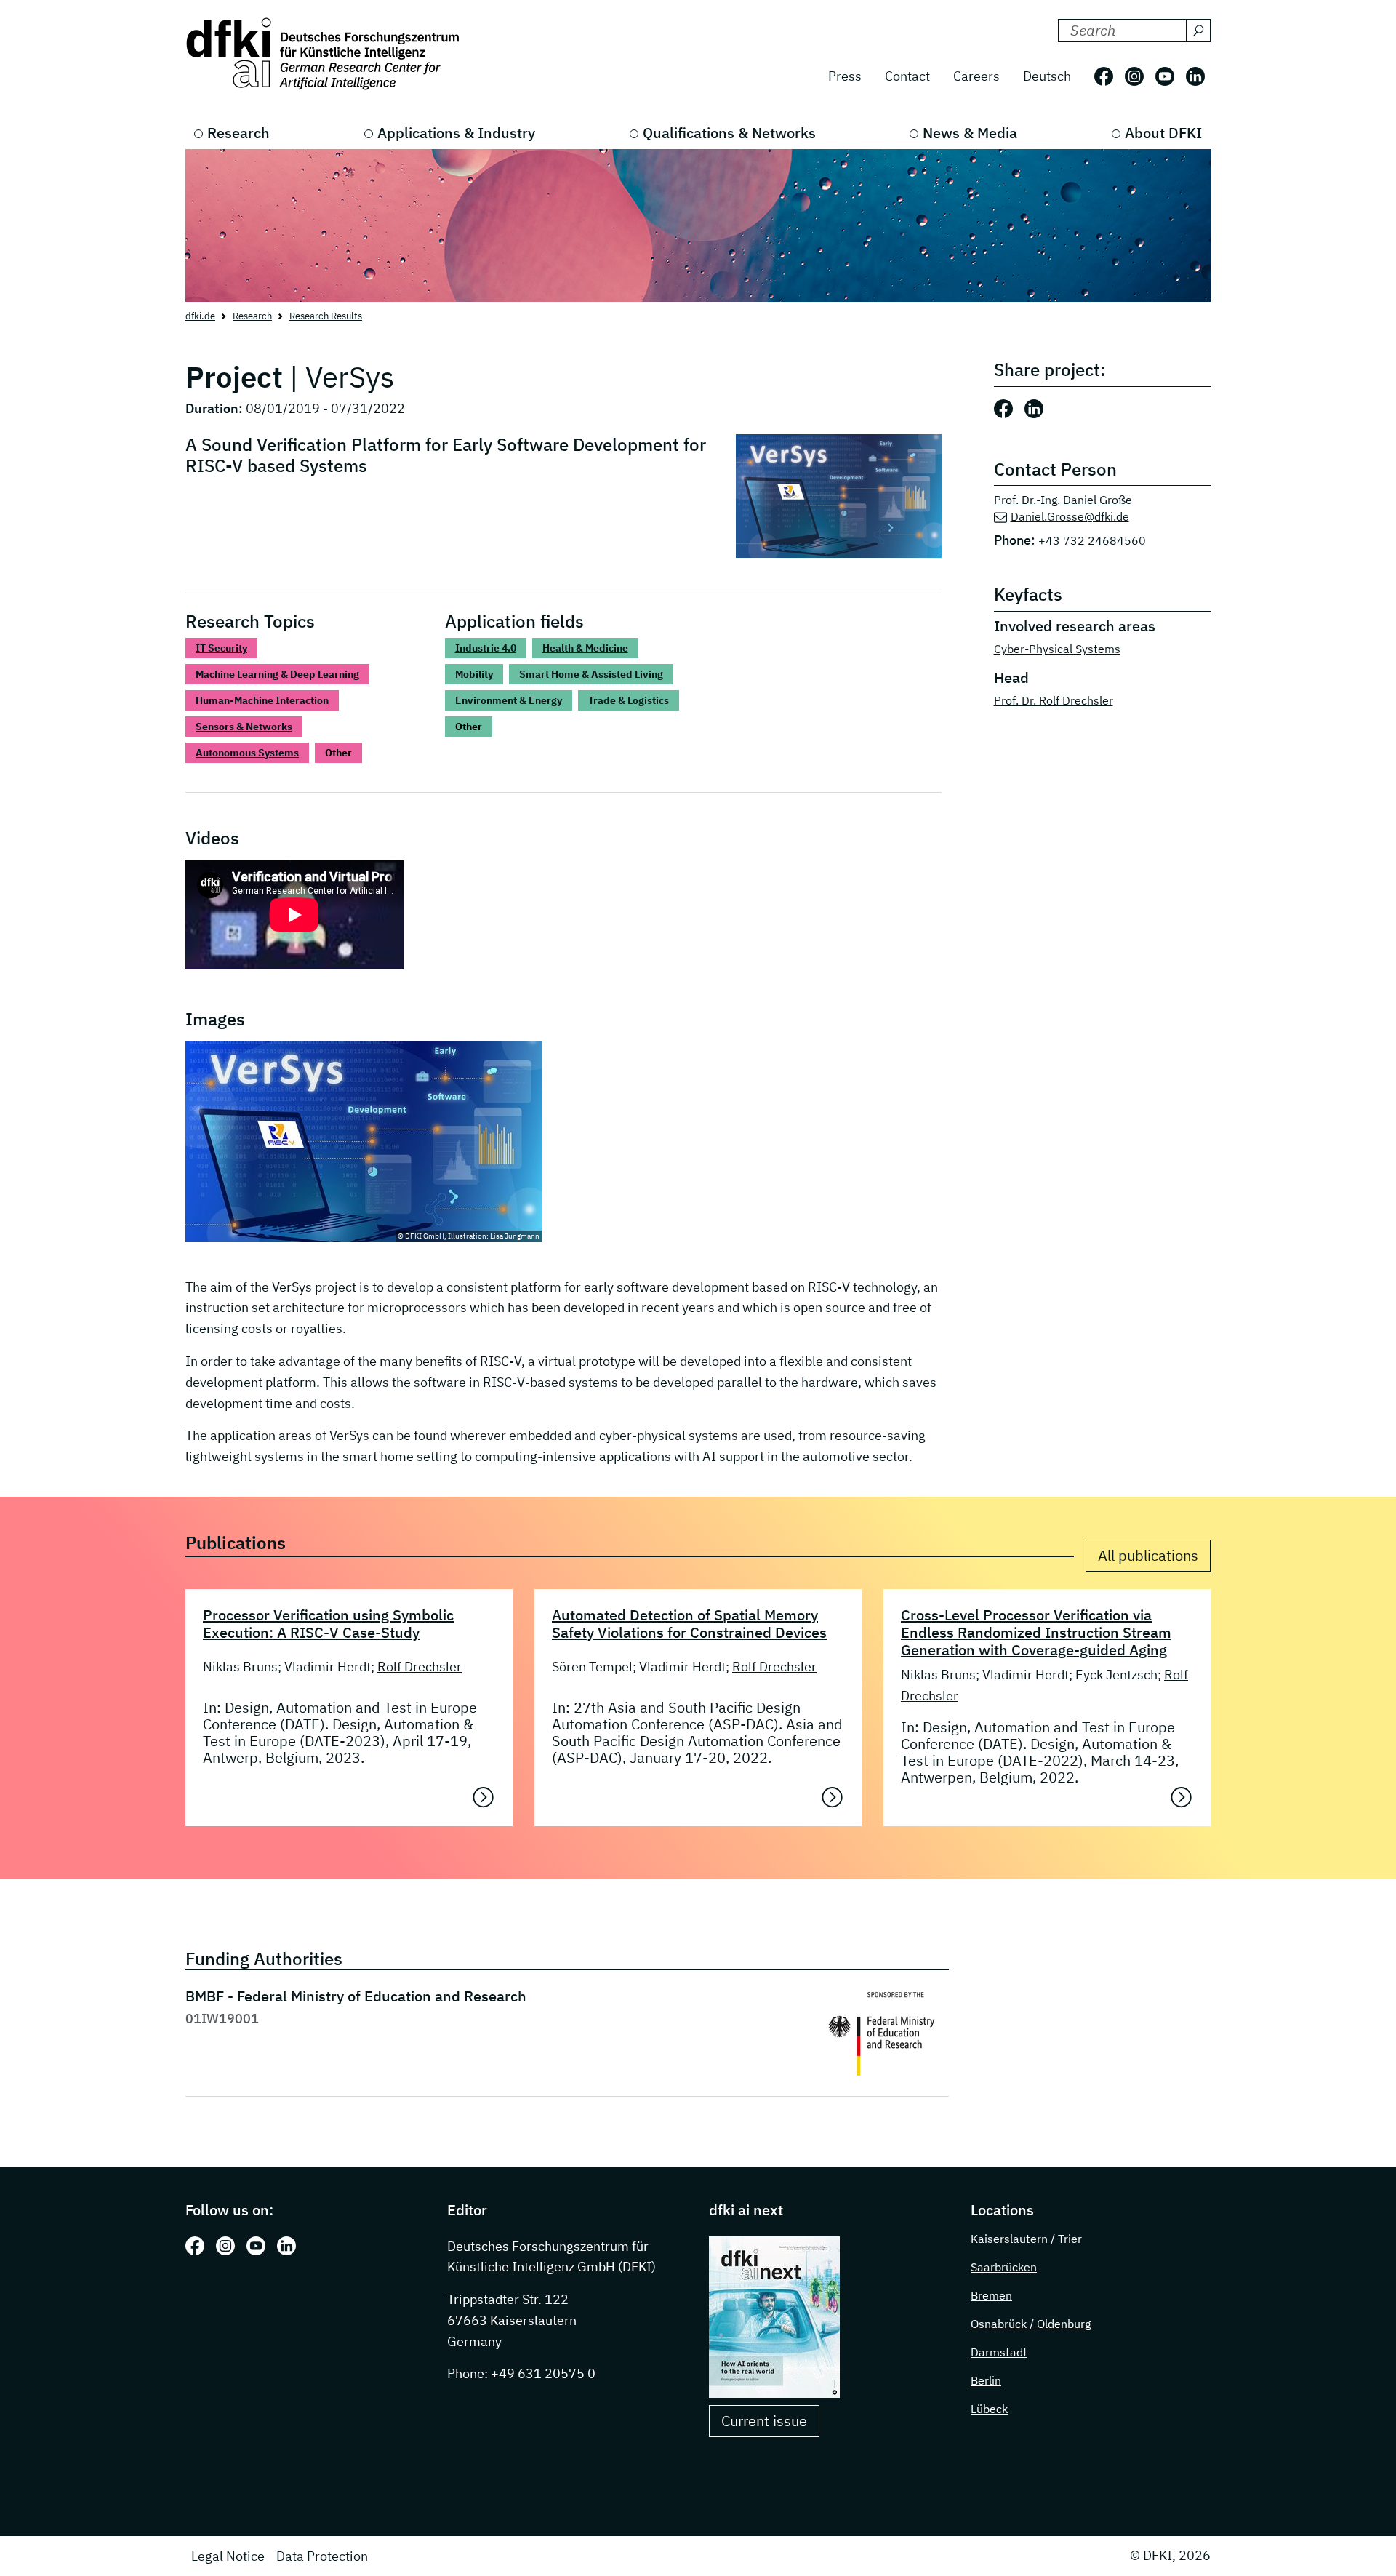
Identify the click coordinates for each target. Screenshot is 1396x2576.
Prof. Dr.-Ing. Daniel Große (1063, 500)
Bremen (991, 2295)
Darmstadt (999, 2352)
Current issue (764, 2421)
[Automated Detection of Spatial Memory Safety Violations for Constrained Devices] (833, 1797)
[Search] (1198, 31)
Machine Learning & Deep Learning (277, 674)
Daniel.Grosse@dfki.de (1070, 516)
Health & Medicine (585, 648)
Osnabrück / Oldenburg (1031, 2324)
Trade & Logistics (629, 700)
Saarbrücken (1004, 2267)
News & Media (970, 133)
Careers (976, 76)
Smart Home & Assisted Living (591, 674)
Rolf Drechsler (420, 1667)
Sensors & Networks (244, 727)
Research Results (326, 316)
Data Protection (322, 2556)
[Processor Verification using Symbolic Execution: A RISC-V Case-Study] (484, 1797)
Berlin (986, 2380)
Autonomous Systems (247, 753)
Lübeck (989, 2409)
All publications (1148, 1555)
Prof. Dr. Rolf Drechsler (1054, 700)
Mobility (474, 674)
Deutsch (1047, 76)
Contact (907, 76)
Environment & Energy (509, 700)
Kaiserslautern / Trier (1026, 2239)
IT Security (221, 648)
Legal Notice (228, 2556)
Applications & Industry (456, 133)
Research (238, 133)
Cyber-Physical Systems (1057, 649)
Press (845, 76)
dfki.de (200, 316)
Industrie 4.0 (486, 648)
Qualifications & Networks (729, 133)
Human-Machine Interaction (262, 700)
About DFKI (1163, 133)
